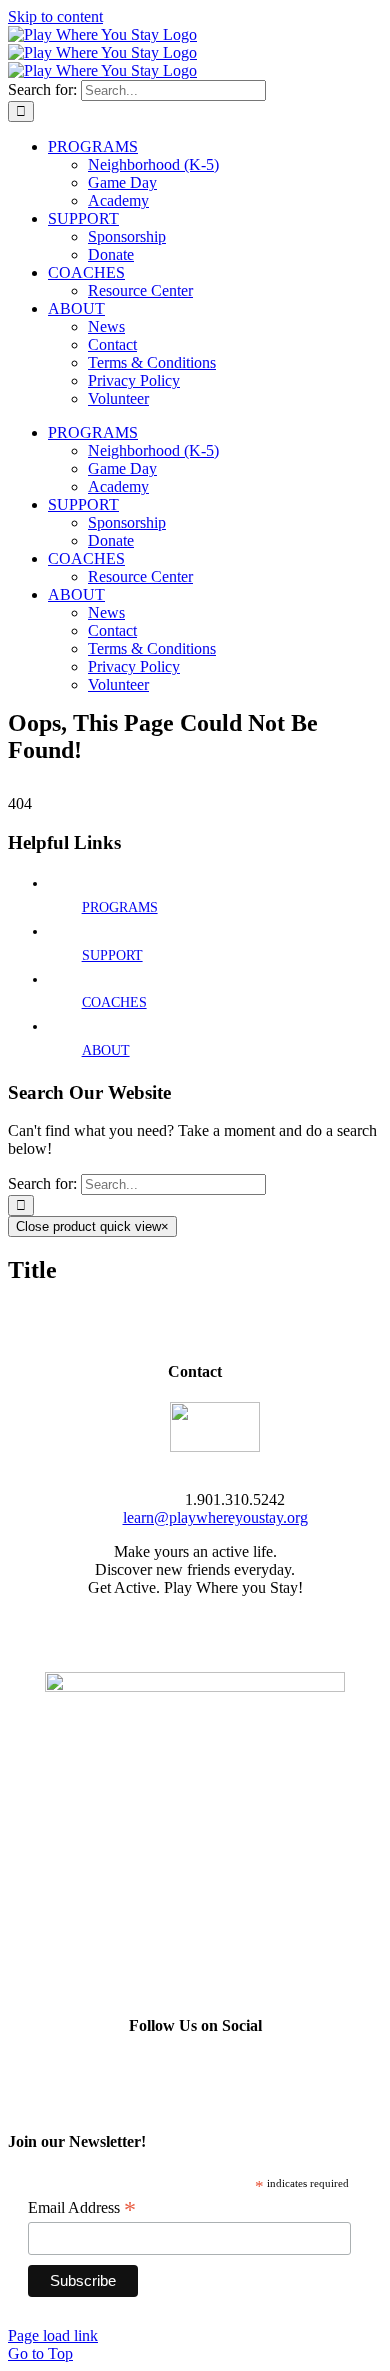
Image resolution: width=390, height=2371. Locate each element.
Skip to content (55, 16)
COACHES (114, 1002)
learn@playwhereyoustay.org (215, 1517)
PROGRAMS (120, 907)
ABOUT (106, 1050)
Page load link (53, 2335)
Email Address (82, 2208)
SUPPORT (112, 955)
